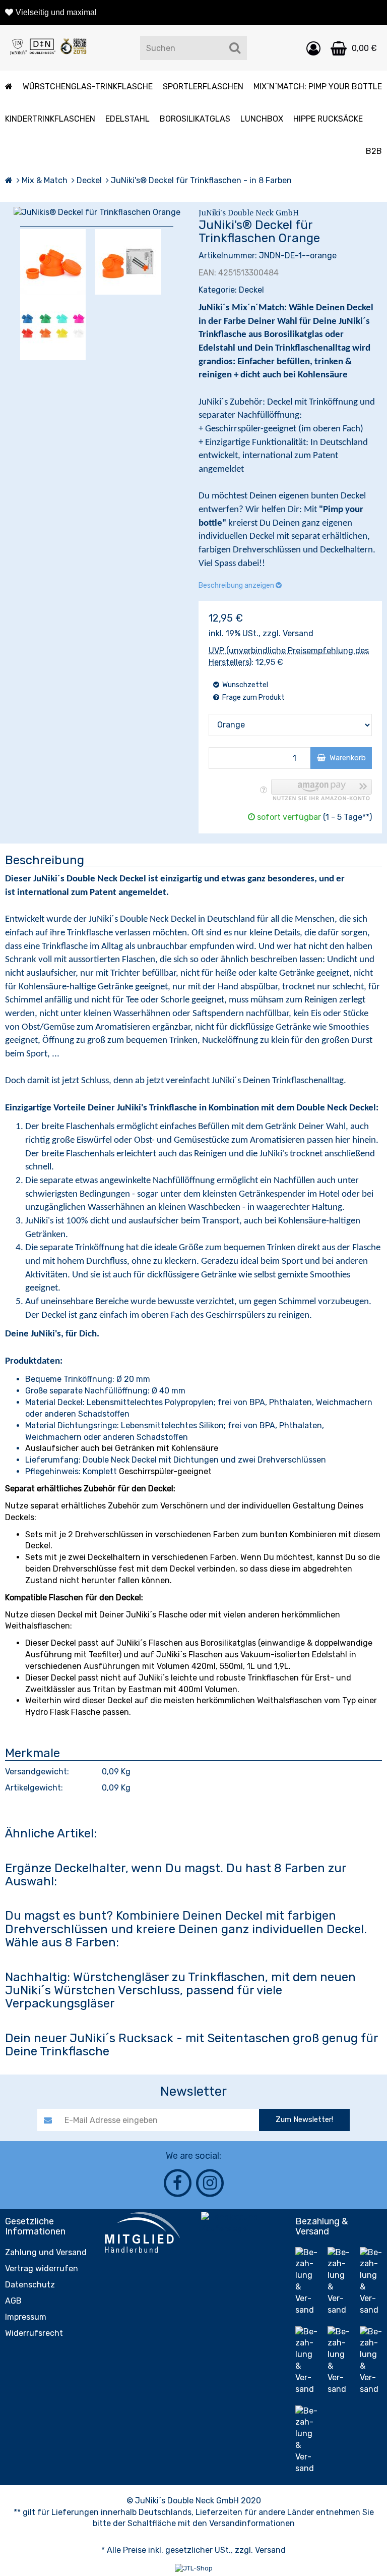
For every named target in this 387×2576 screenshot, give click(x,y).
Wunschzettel (244, 685)
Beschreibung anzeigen (237, 585)
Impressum (26, 2317)
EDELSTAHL (127, 119)
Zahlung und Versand (46, 2252)
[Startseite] (9, 180)
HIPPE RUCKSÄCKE (328, 119)
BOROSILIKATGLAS (195, 119)
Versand (298, 633)
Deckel (251, 290)
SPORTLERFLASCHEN (203, 87)
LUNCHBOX (262, 119)
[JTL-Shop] (194, 2568)
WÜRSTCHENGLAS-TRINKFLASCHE (88, 87)
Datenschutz (30, 2285)
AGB (13, 2301)
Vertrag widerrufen (42, 2269)
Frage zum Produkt (253, 697)
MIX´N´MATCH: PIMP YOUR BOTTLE (318, 87)
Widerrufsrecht (34, 2333)
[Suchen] (235, 48)
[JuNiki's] (48, 48)
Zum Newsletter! (304, 2119)
